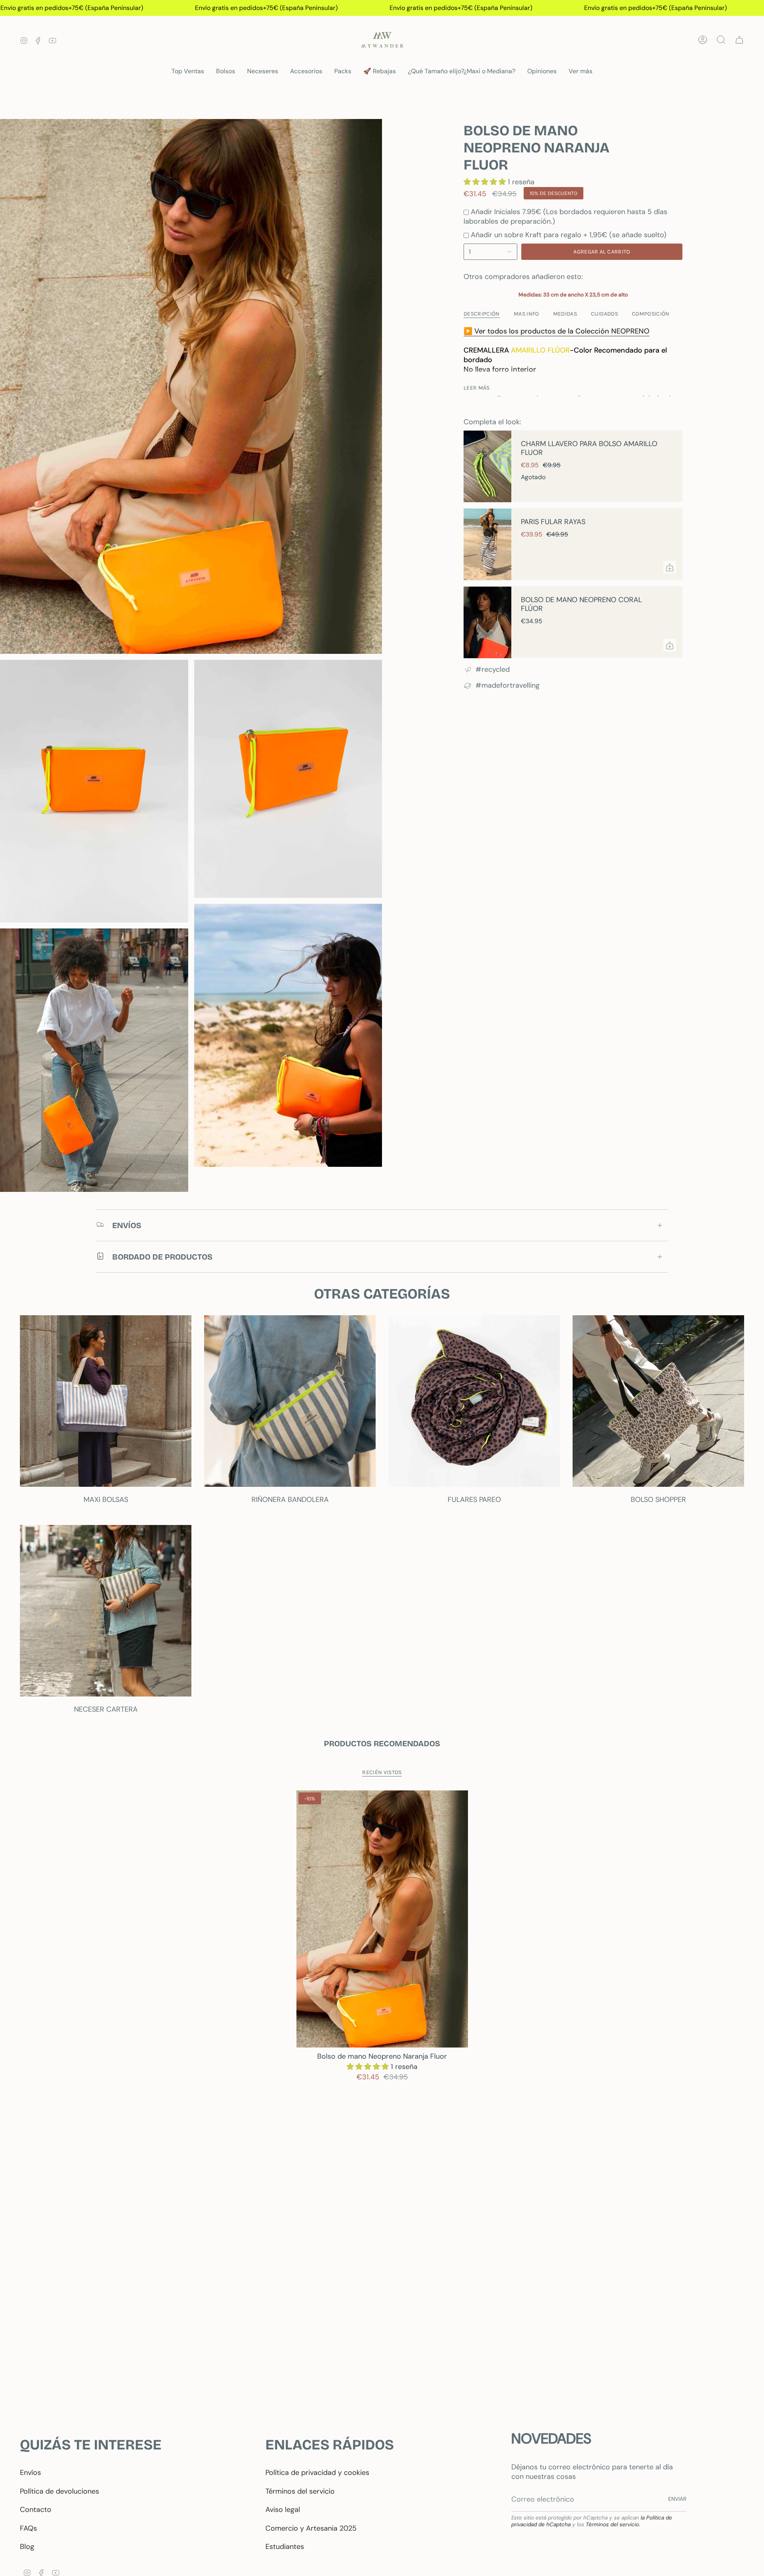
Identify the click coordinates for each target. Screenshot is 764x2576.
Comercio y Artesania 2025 (311, 2528)
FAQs (28, 2528)
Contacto (36, 2510)
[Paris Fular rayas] (487, 544)
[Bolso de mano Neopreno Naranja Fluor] (382, 1919)
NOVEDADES (551, 2439)
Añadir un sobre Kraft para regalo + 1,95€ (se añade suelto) (569, 235)
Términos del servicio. (613, 2524)
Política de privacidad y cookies (317, 2473)
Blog (27, 2547)
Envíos (30, 2473)
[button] (226, 71)
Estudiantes (285, 2547)
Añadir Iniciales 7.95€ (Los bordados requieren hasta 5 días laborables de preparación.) (565, 216)
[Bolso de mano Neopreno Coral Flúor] (487, 622)
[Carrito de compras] (739, 40)
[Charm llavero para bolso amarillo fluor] (487, 466)
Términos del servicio (300, 2491)
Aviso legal (283, 2510)
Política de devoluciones (59, 2491)
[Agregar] (670, 567)
